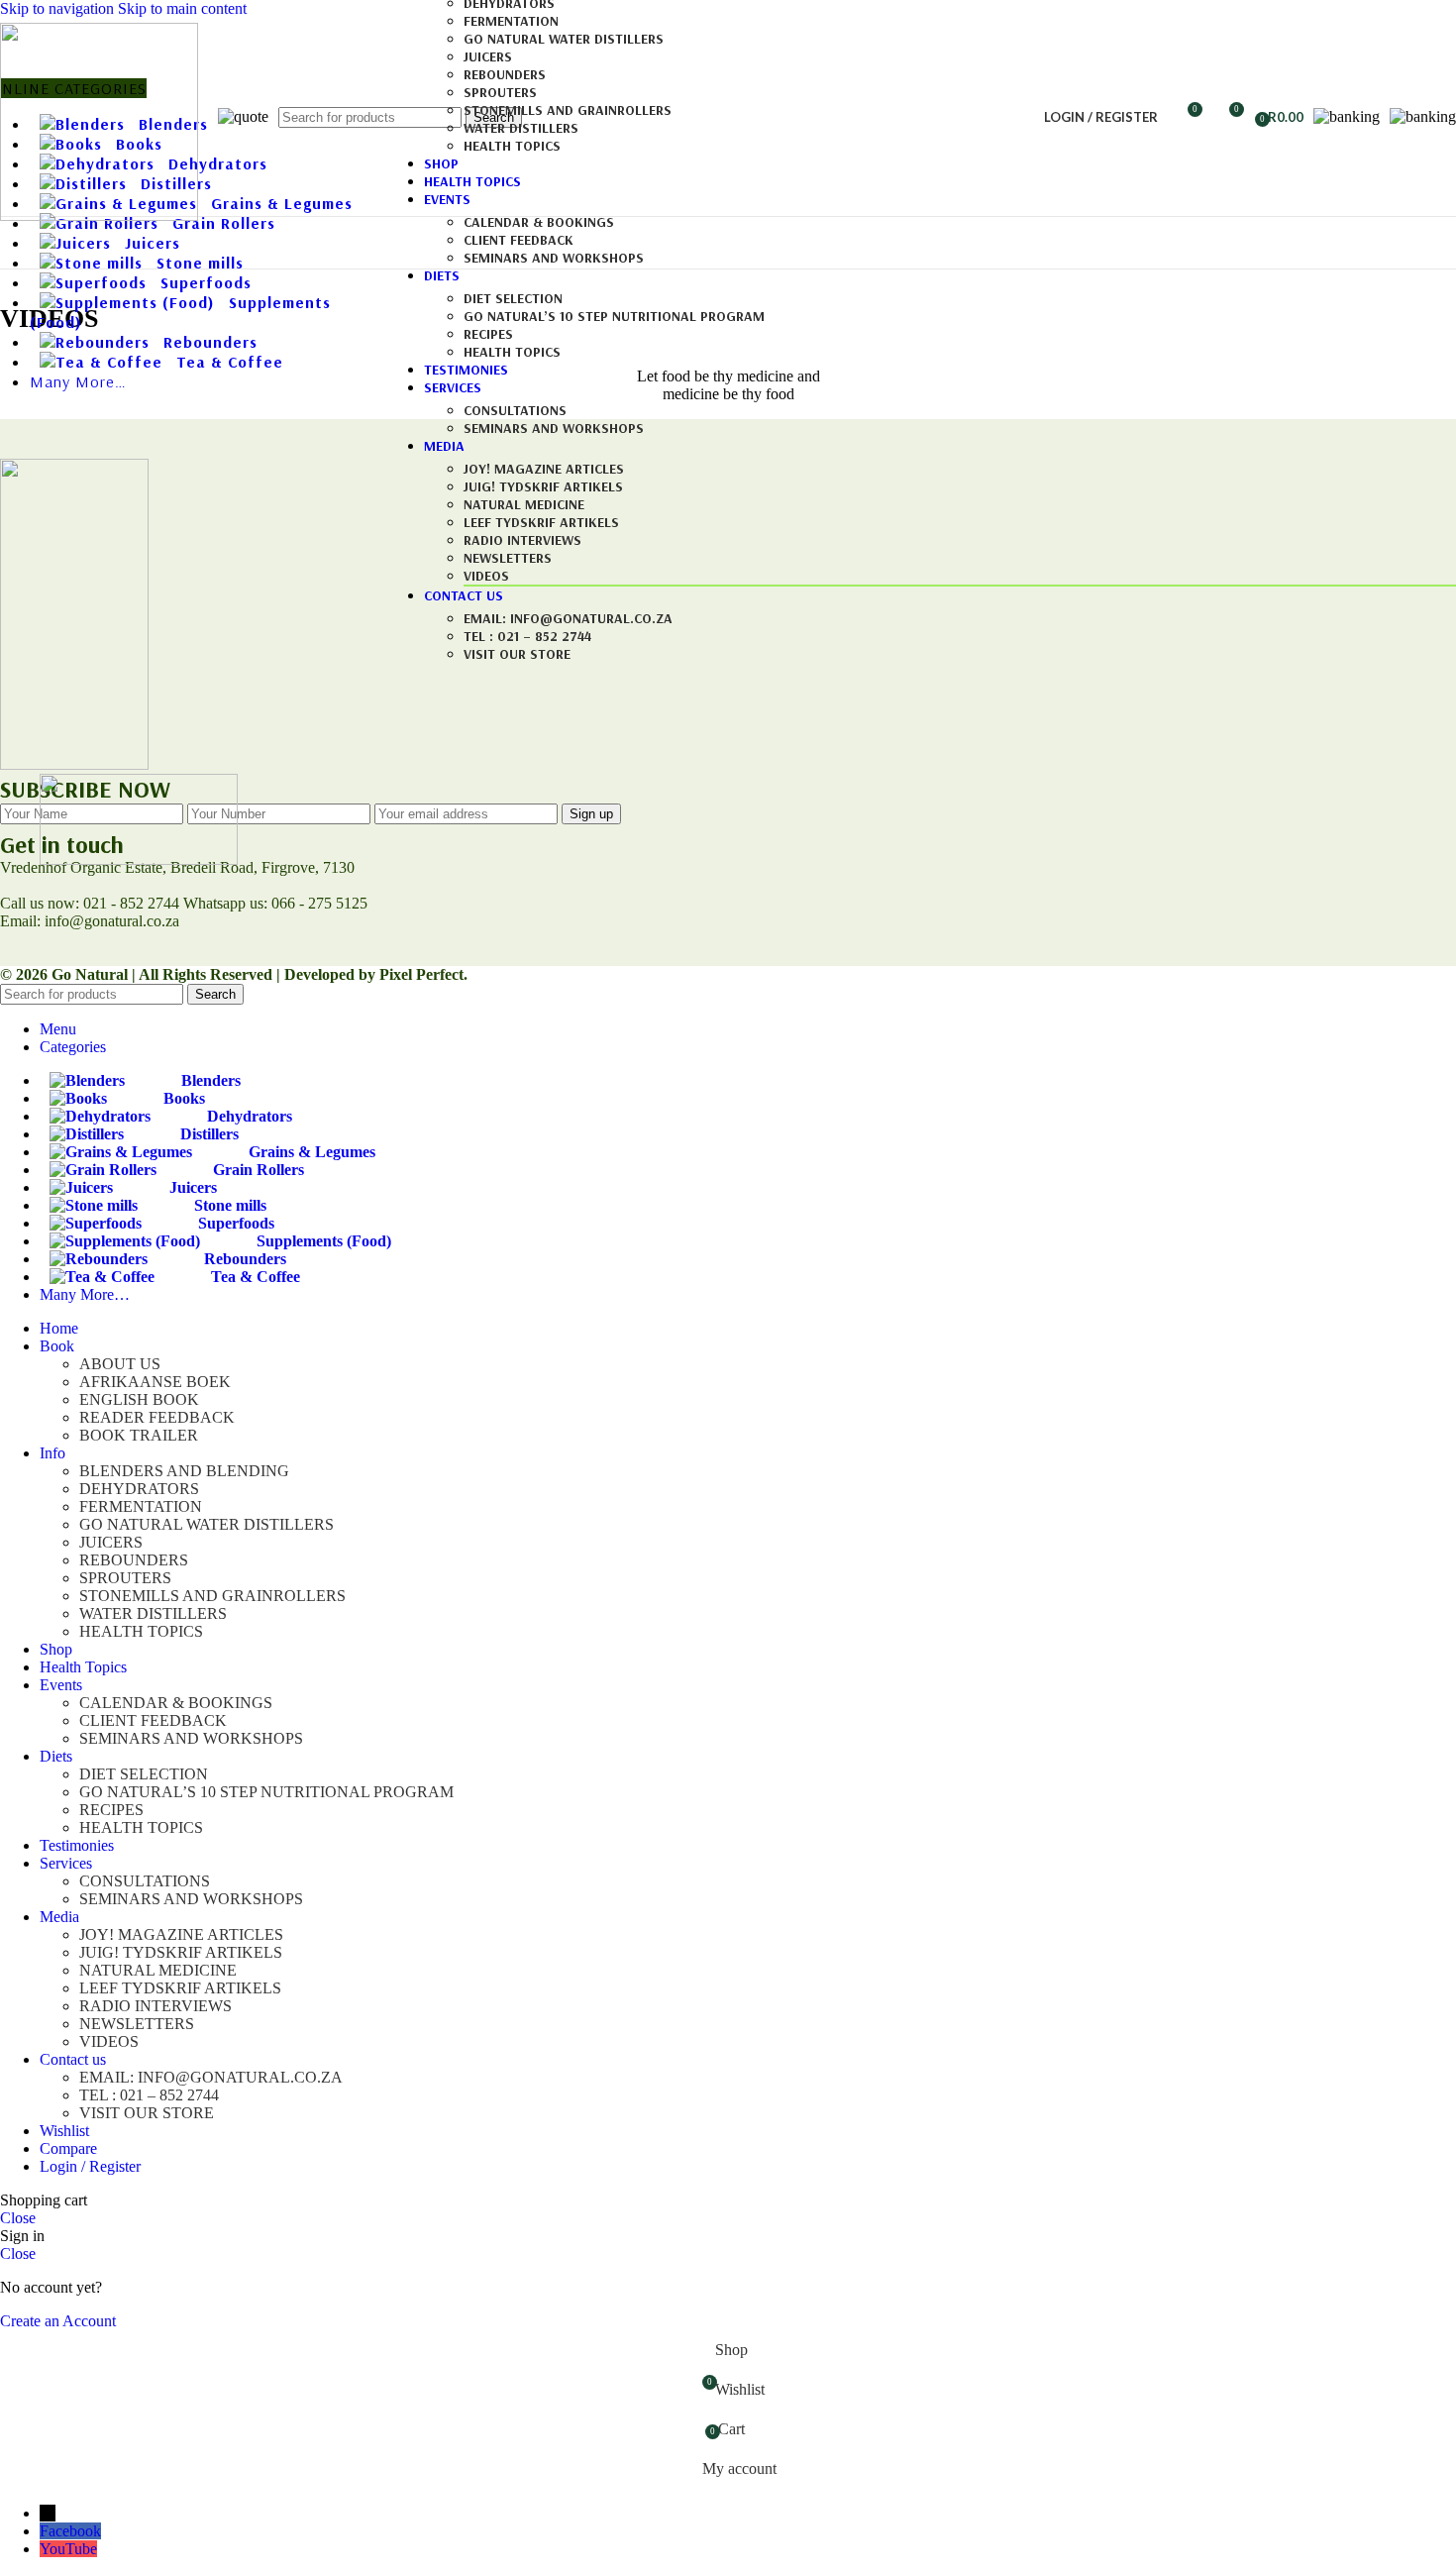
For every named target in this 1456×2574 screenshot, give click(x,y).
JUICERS (488, 56)
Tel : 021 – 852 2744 (527, 636)
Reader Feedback (157, 1417)
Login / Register (90, 2166)
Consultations (515, 410)
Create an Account (58, 2321)
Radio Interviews (522, 540)
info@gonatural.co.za (110, 921)
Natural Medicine (524, 504)
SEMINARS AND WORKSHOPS (554, 258)
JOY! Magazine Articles (544, 469)
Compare (68, 2148)
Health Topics (512, 146)
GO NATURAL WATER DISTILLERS (564, 39)
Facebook (70, 2531)
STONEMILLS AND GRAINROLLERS (568, 110)
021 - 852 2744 (131, 903)
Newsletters (508, 558)
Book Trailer (139, 1435)
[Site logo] (99, 215)
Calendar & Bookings (539, 222)
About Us (120, 1364)
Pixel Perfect (421, 974)
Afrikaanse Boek (155, 1382)
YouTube (68, 2549)
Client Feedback (519, 240)
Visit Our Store (517, 654)
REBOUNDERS (505, 74)
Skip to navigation (59, 8)
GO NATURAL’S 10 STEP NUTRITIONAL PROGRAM (614, 316)
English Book (139, 1399)
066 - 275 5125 (319, 903)
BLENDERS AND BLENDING (184, 1471)
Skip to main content (182, 8)
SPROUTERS (500, 92)
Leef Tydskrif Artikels (541, 522)
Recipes (488, 334)
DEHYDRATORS (139, 1489)
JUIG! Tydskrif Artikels (543, 486)
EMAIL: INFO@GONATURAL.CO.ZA (568, 618)
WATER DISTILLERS (521, 128)
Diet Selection (513, 298)
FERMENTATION (511, 21)
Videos (486, 576)
